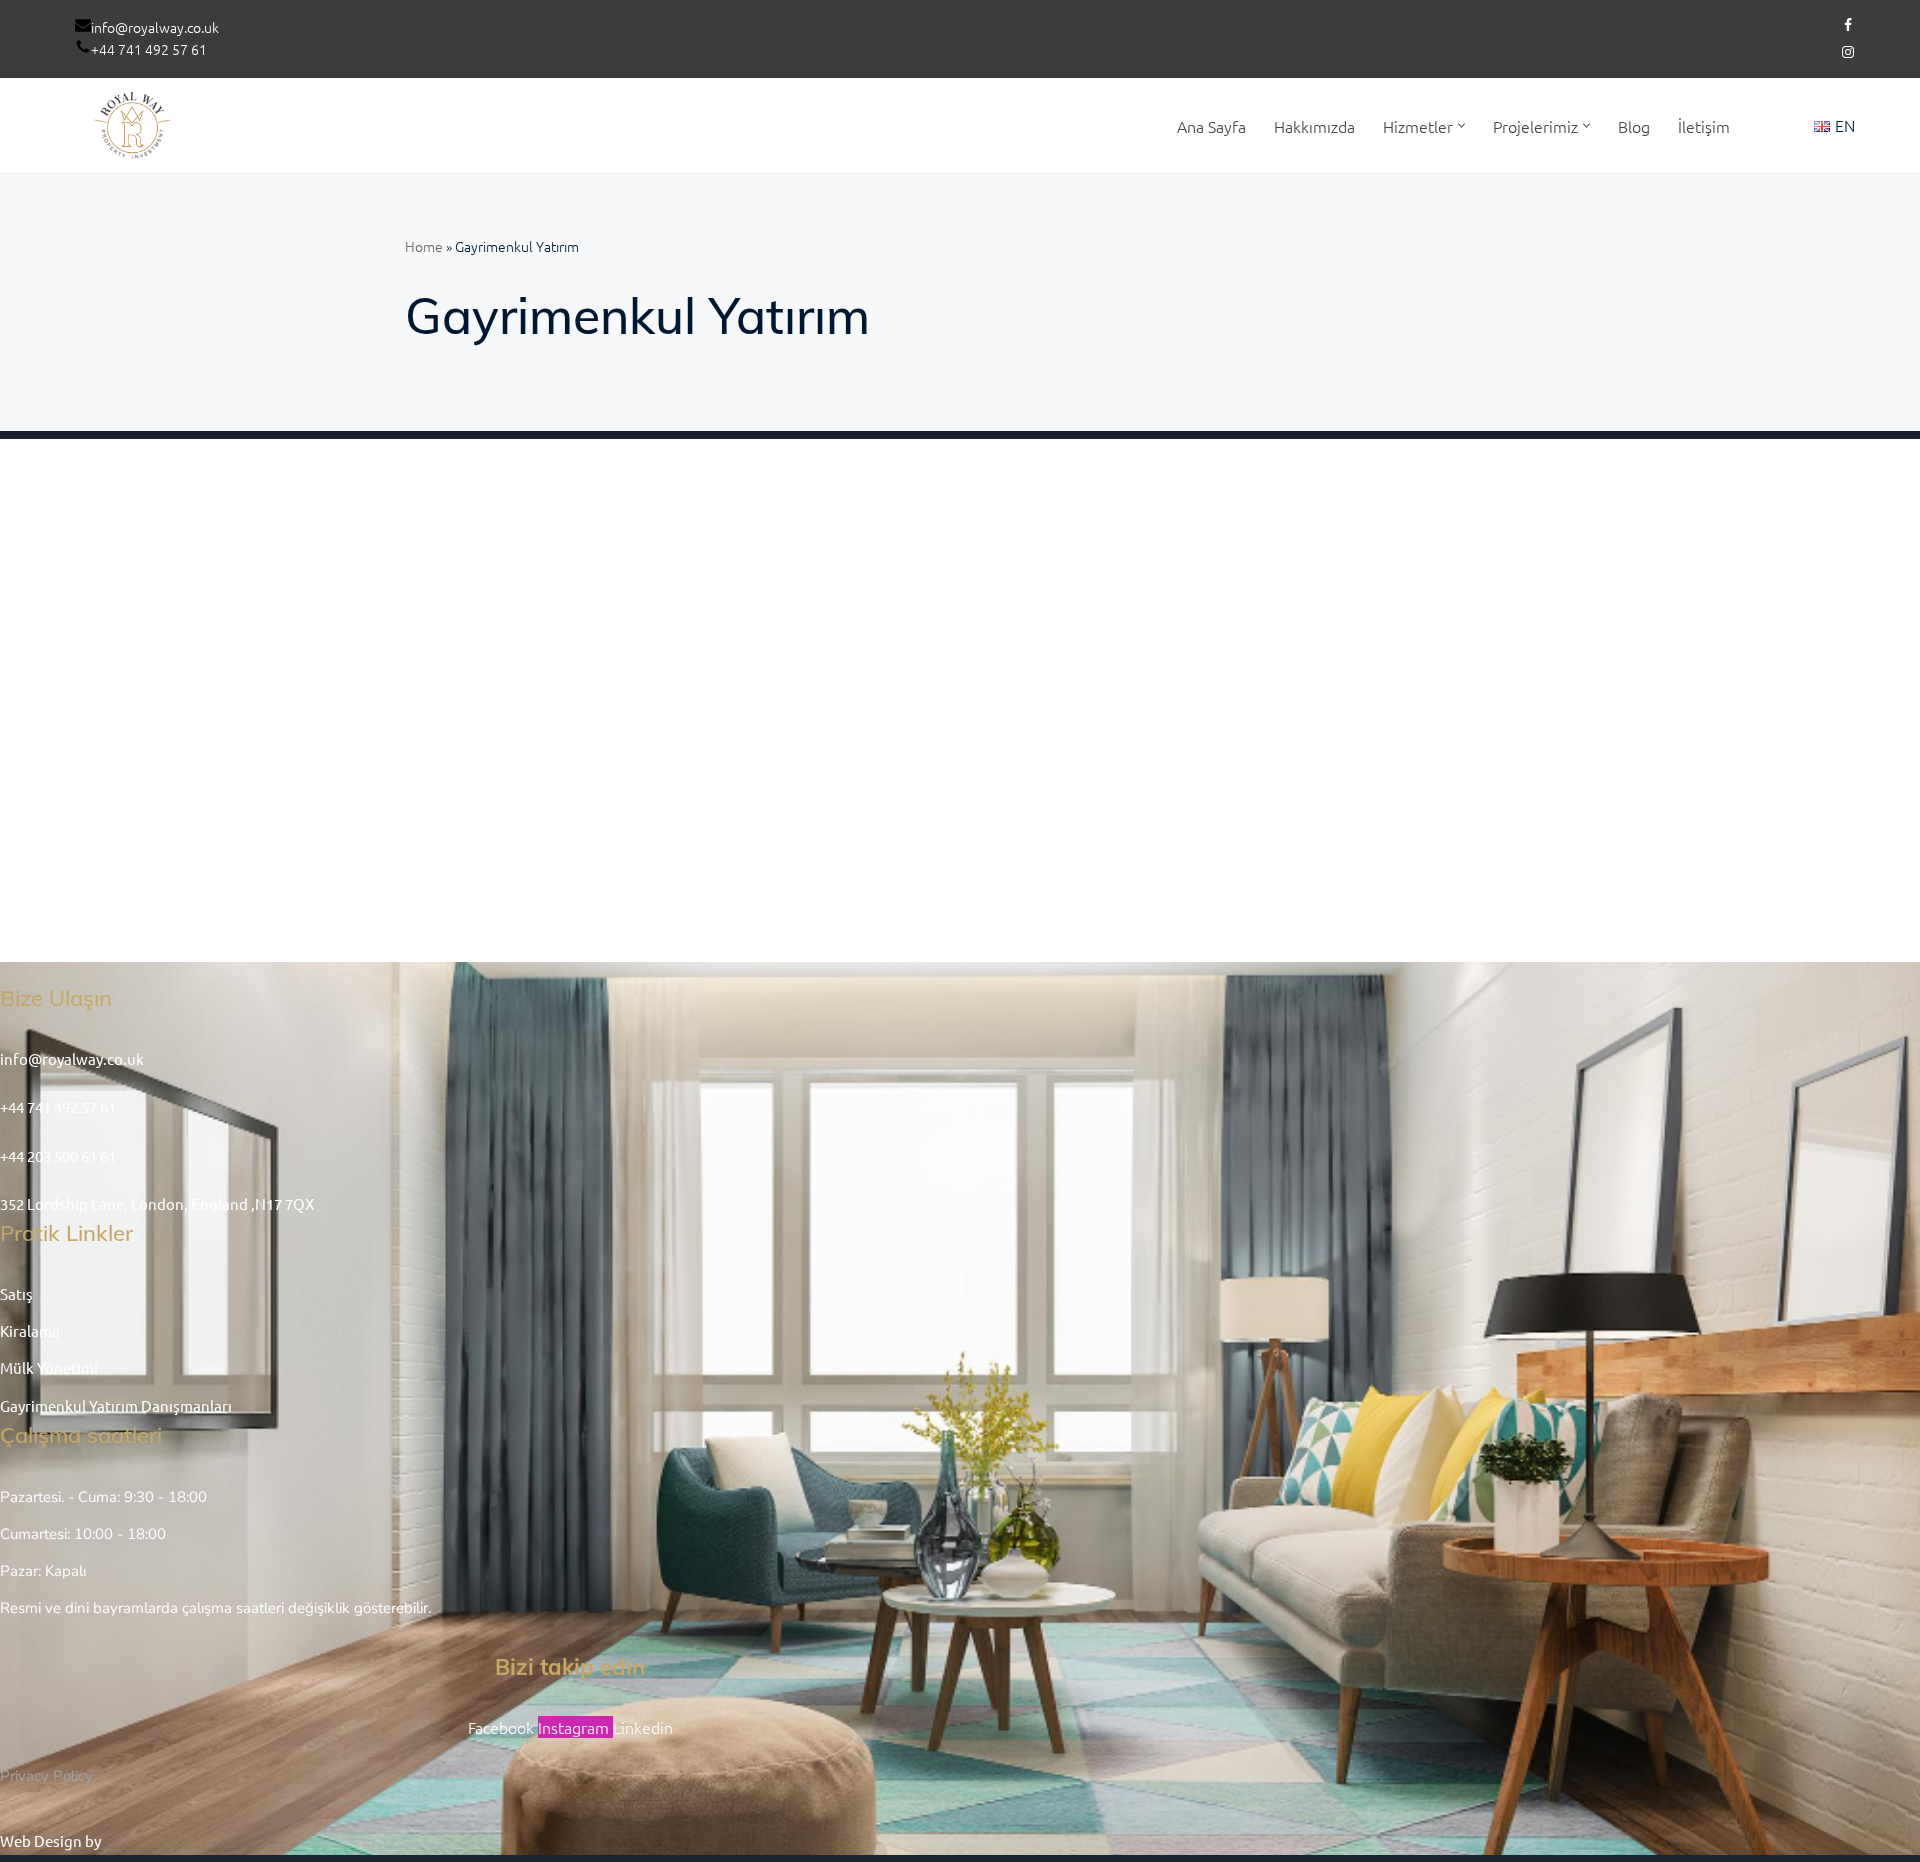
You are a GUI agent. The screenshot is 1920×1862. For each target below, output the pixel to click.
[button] (1461, 125)
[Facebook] (1848, 25)
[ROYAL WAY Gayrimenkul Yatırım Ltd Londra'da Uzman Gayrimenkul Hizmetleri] (135, 125)
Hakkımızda (1314, 126)
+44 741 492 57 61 (149, 49)
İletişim (1704, 126)
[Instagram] (1848, 52)
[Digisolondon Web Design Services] (169, 1840)
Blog (1634, 126)
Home (424, 246)
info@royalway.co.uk (155, 27)
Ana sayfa (1211, 126)
